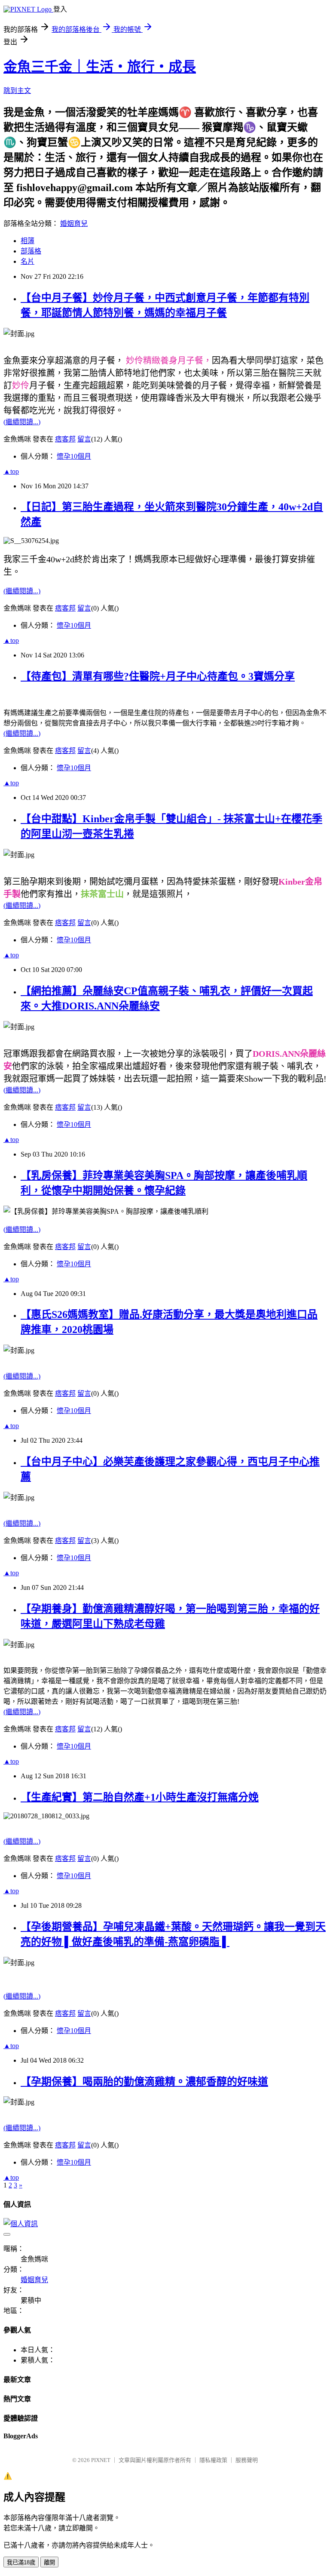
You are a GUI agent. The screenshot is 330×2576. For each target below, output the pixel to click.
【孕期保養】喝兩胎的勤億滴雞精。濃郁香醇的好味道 (144, 2082)
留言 (84, 439)
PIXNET (101, 2460)
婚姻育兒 (74, 224)
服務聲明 (247, 2460)
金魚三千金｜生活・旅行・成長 (100, 67)
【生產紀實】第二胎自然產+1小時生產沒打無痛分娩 (140, 1797)
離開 (49, 2562)
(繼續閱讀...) (22, 422)
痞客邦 (65, 439)
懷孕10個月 (74, 456)
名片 (27, 261)
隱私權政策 (213, 2460)
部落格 (31, 251)
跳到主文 (17, 91)
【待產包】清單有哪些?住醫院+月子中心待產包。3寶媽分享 (158, 676)
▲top (11, 471)
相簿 (27, 241)
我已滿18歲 (21, 2562)
